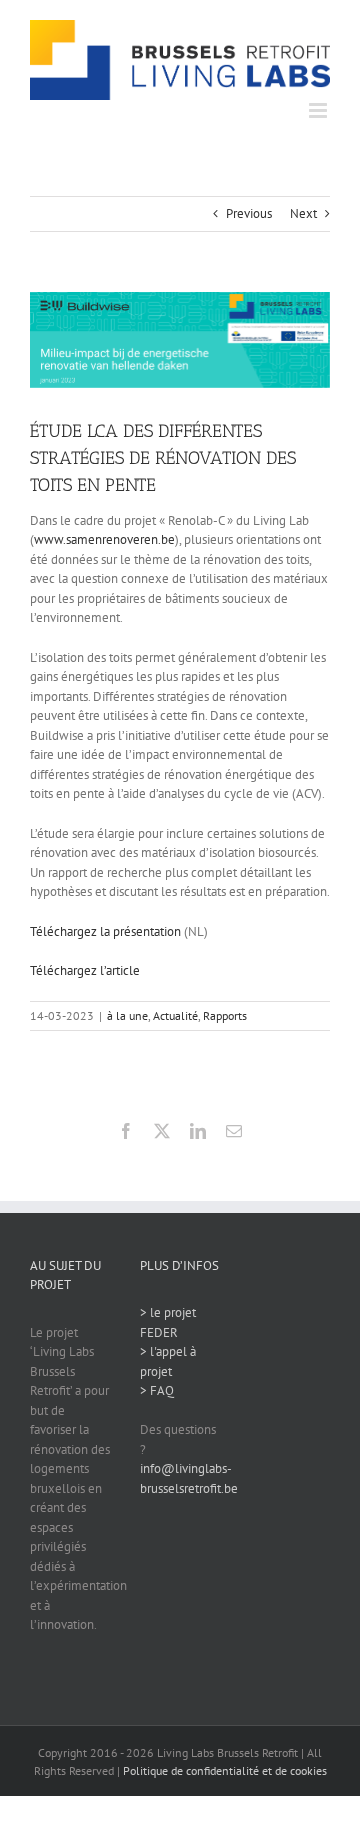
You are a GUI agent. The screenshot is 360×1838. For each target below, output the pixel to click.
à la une (127, 1015)
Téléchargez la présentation (105, 931)
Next (303, 213)
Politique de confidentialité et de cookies (225, 1770)
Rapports (225, 1015)
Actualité (175, 1015)
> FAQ (157, 1390)
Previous (249, 213)
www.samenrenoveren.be (104, 539)
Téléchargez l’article (85, 970)
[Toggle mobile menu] (319, 110)
